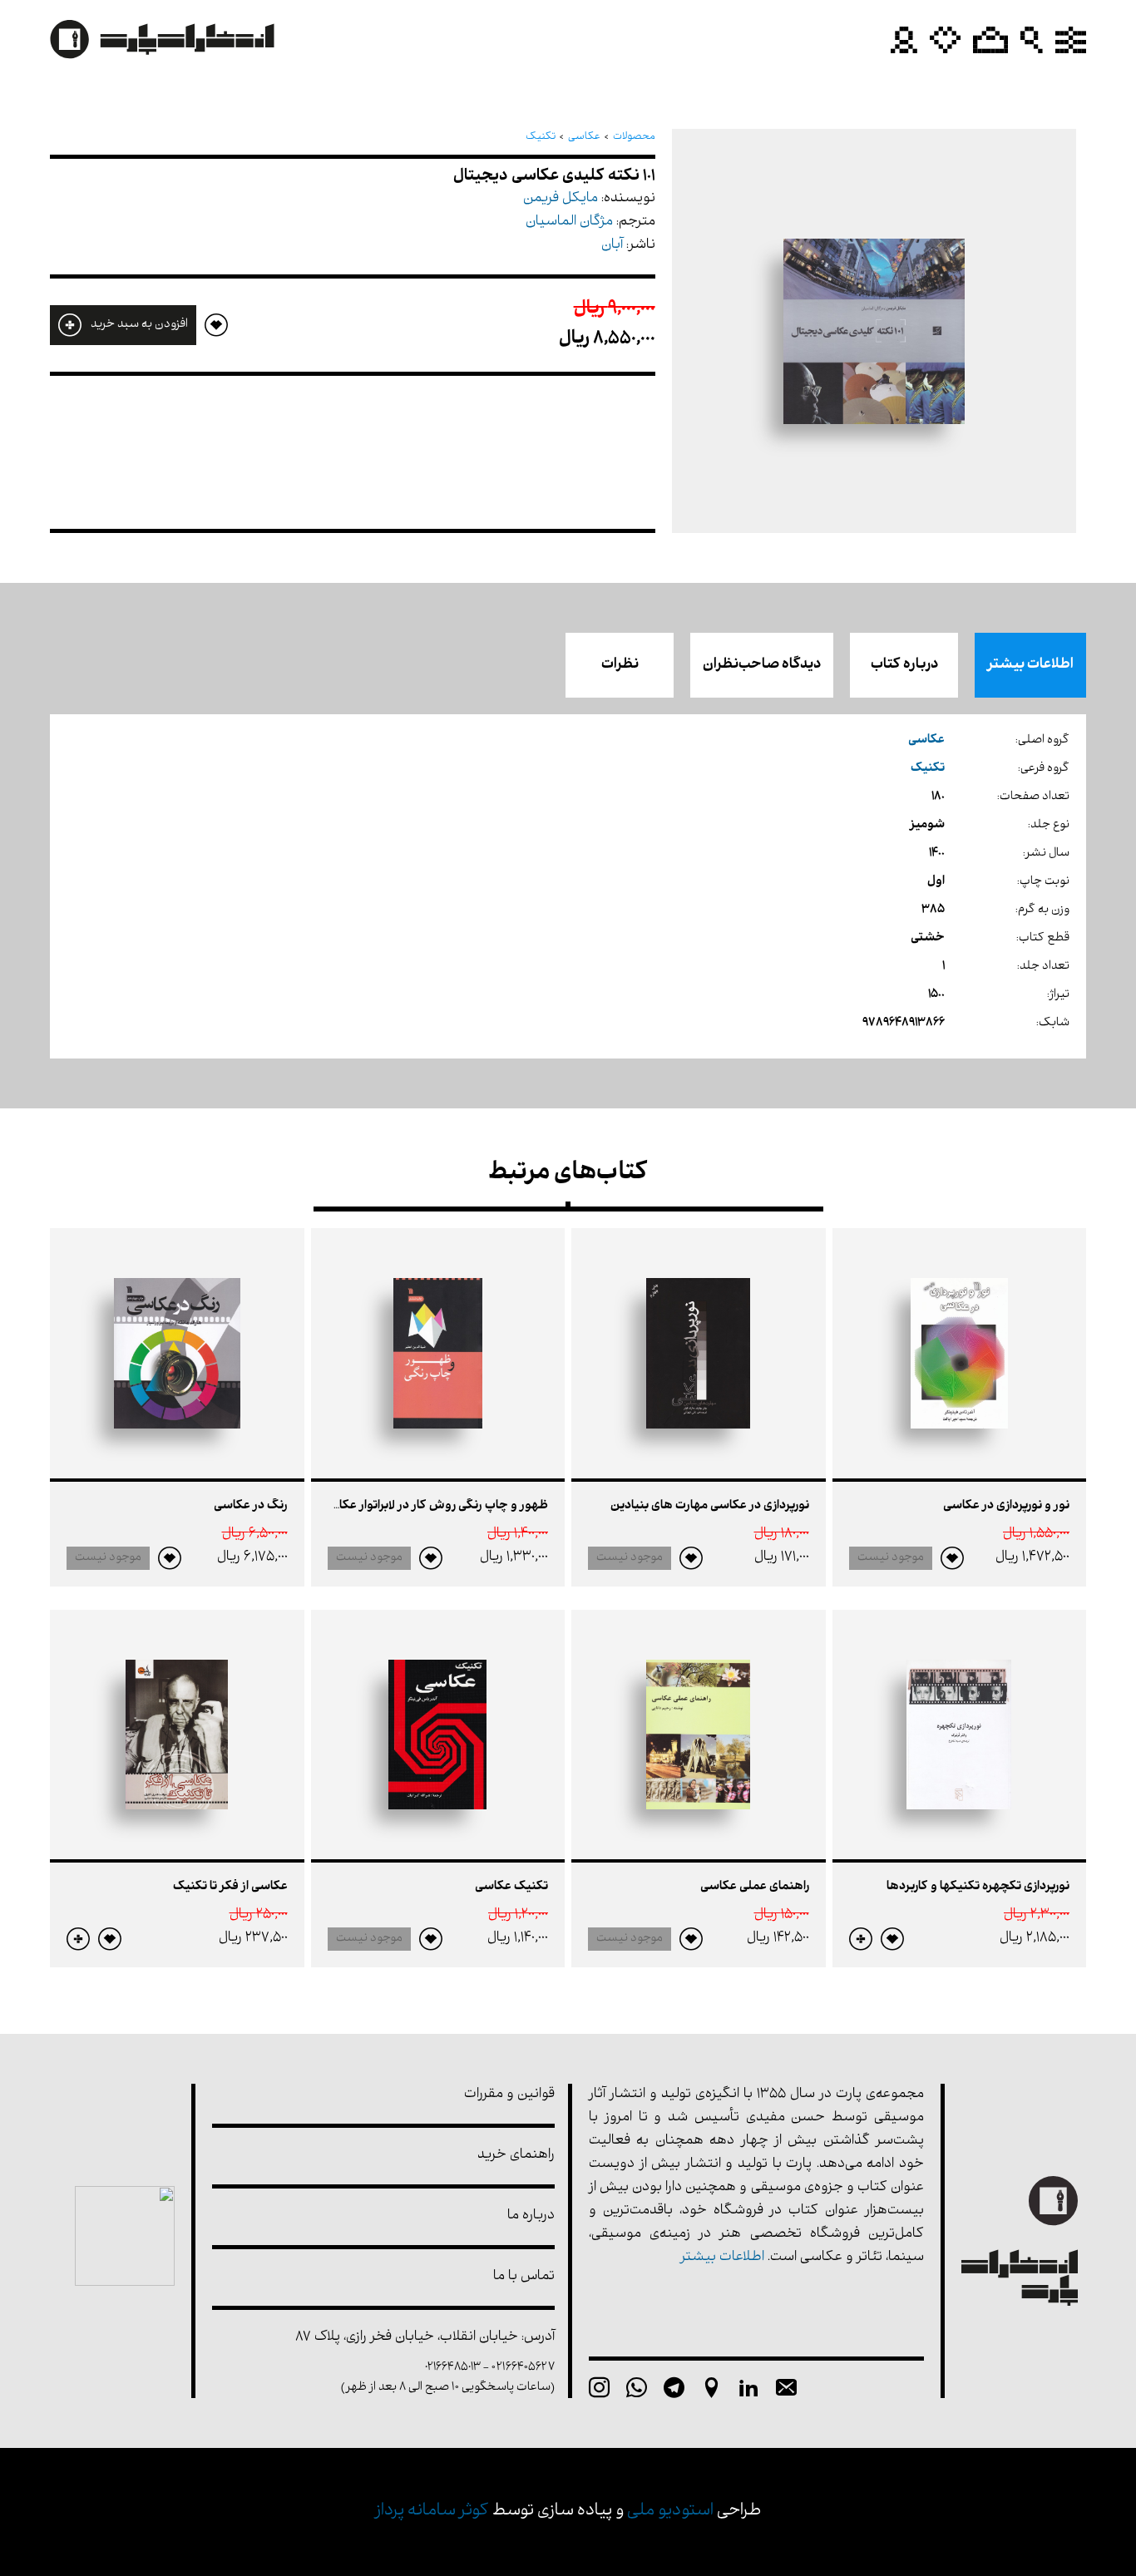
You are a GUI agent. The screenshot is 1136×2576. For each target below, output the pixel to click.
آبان (612, 246)
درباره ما (531, 2216)
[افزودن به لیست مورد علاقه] (952, 1558)
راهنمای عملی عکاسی (755, 1887)
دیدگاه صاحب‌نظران (762, 665)
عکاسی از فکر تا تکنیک (230, 1887)
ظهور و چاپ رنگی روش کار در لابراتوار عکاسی (434, 1506)
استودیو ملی (670, 2512)
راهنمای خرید (516, 2156)
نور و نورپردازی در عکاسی (1006, 1506)
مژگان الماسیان (569, 222)
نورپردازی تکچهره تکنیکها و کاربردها (978, 1887)
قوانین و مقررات (509, 2095)
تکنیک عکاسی (511, 1887)
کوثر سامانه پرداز (432, 2512)
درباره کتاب (904, 665)
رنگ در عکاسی (251, 1506)
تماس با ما (524, 2277)
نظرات (620, 665)
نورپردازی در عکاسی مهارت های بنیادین (710, 1506)
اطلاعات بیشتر (1030, 665)
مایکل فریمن (561, 199)
